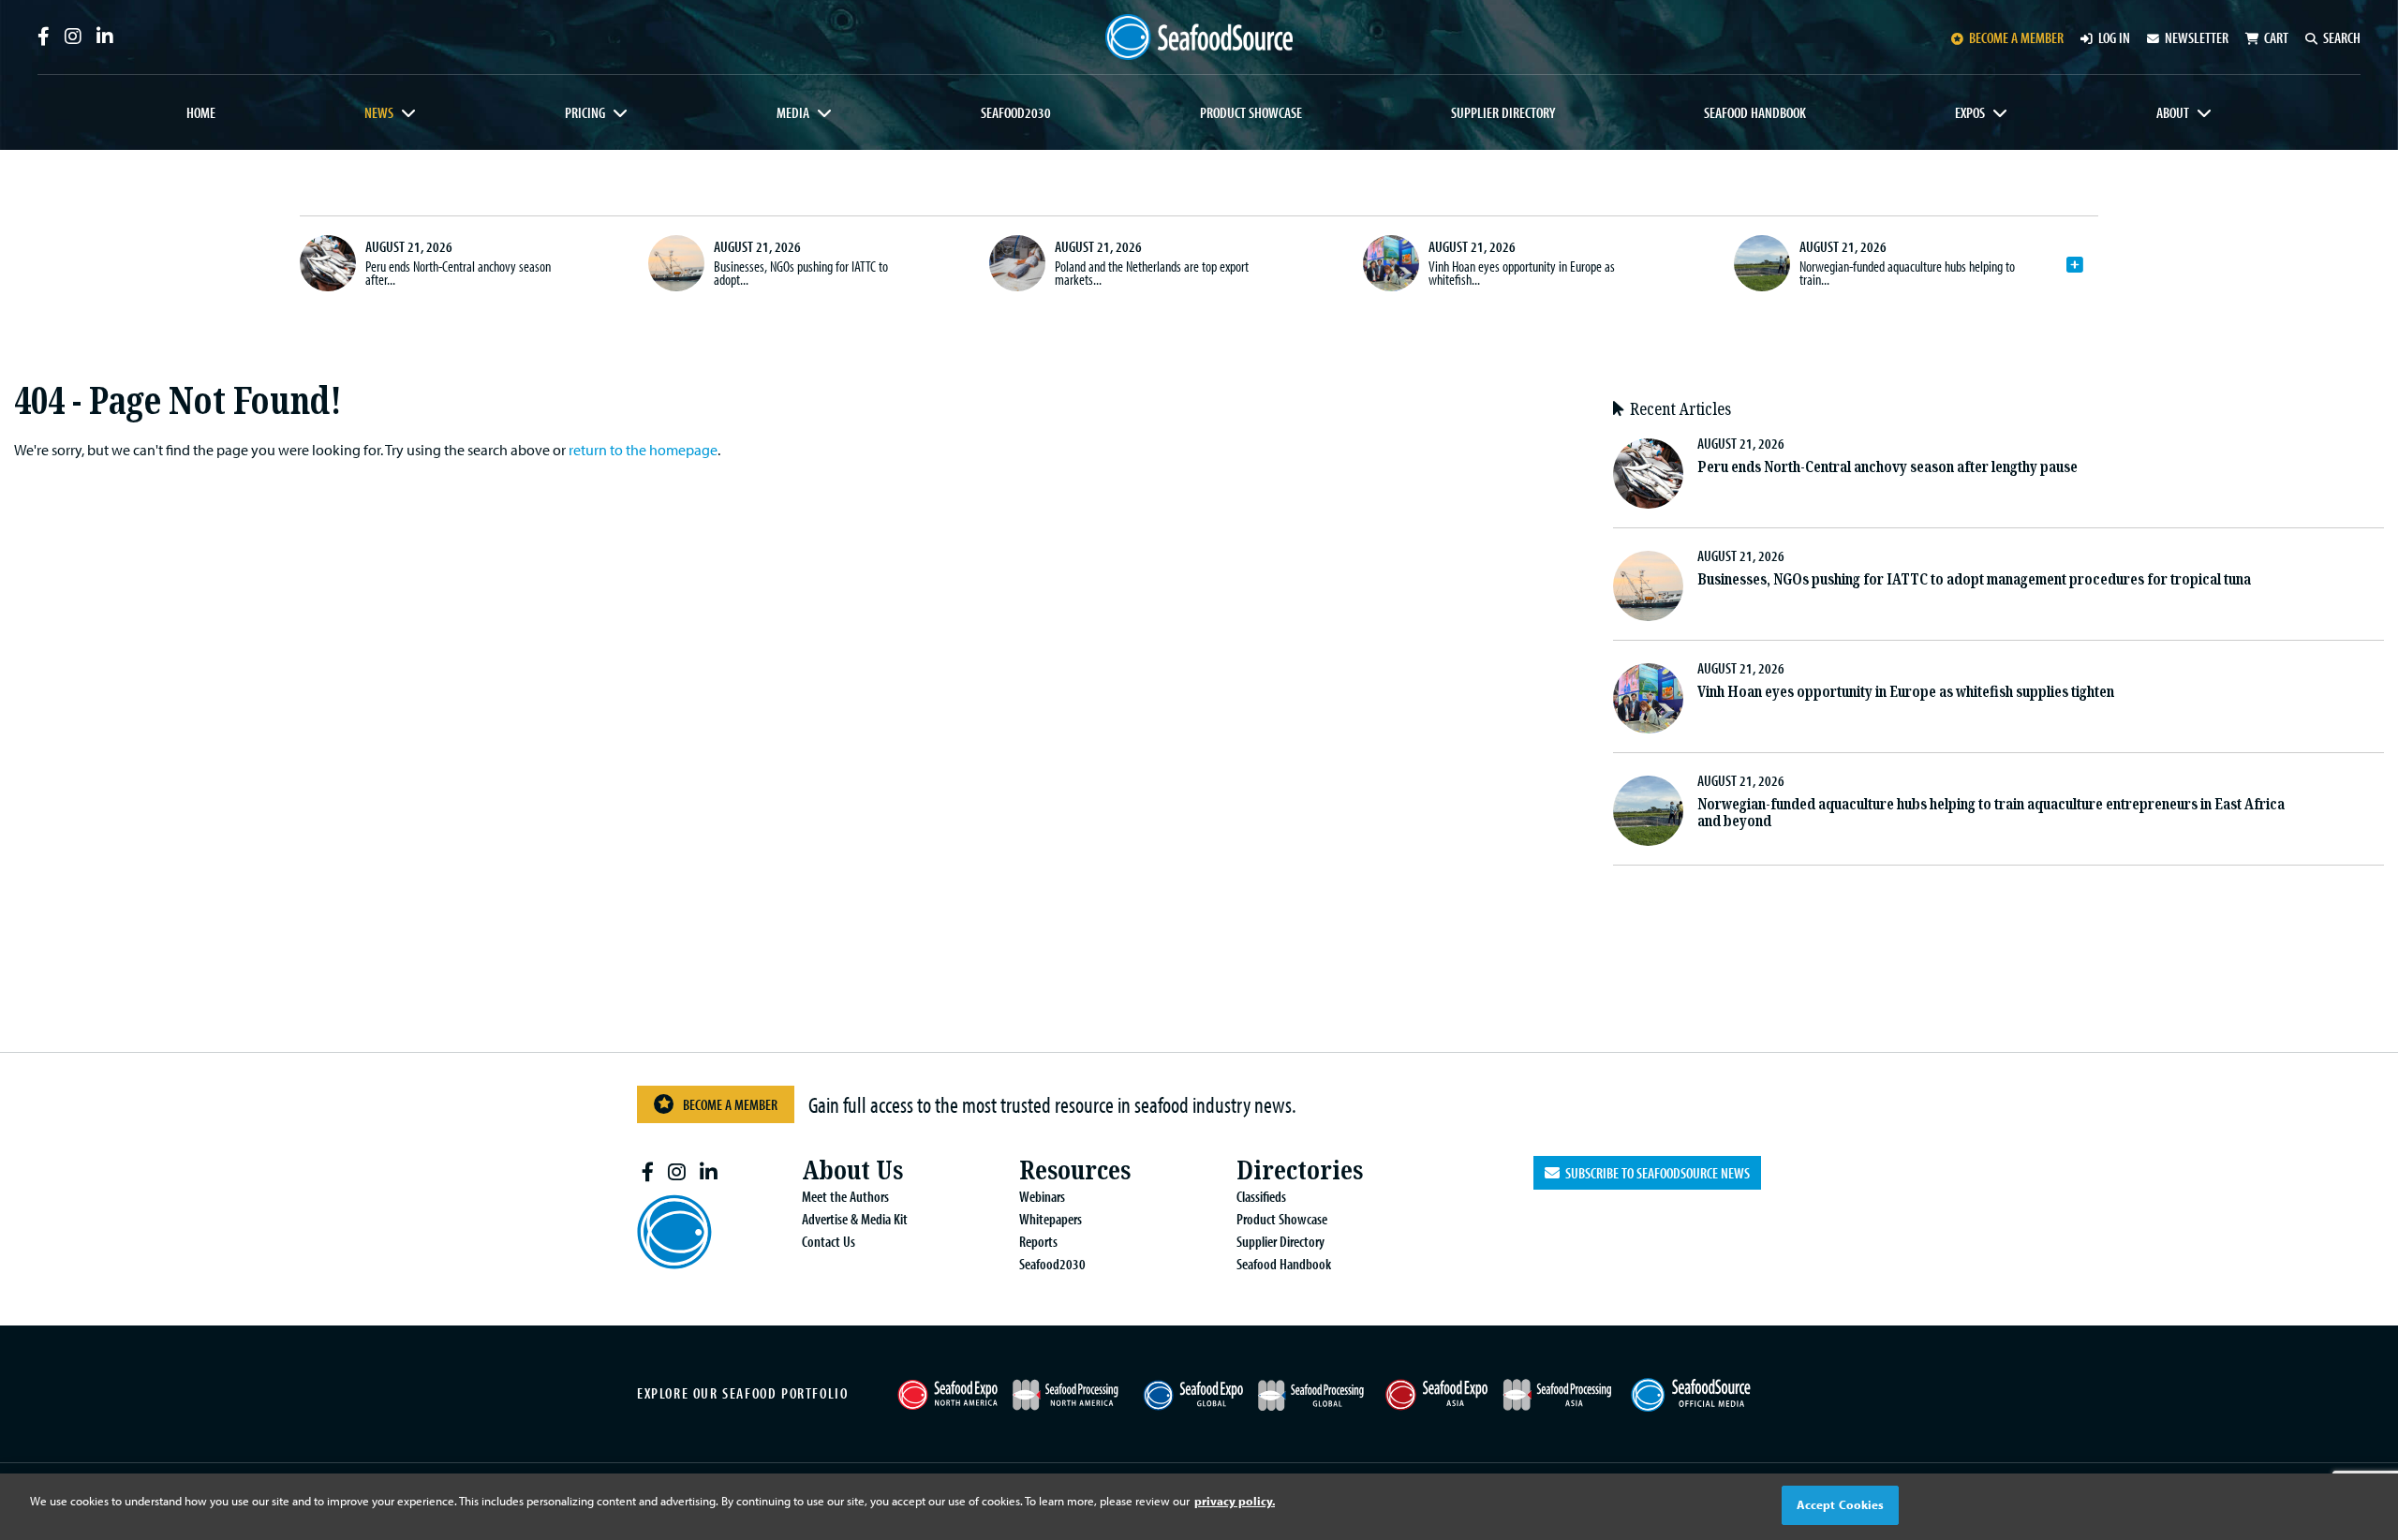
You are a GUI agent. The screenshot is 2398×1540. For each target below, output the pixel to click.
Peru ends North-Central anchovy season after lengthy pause (1887, 467)
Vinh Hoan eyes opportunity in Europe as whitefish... (1522, 273)
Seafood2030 (1016, 112)
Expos (1970, 112)
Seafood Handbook (1755, 112)
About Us (852, 1170)
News (379, 112)
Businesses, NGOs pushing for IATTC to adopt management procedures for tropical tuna (1974, 579)
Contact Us (829, 1241)
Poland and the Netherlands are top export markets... (1152, 273)
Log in (2114, 37)
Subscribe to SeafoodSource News (1655, 1173)
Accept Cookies (1841, 1504)
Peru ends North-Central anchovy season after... (458, 273)
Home (201, 112)
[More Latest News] (2075, 265)
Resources (1075, 1170)
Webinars (1042, 1196)
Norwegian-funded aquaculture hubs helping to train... (1907, 273)
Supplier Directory (1503, 112)
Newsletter (2197, 37)
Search (2342, 37)
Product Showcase (1251, 112)
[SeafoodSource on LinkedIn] (105, 37)
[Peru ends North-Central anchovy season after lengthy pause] (328, 263)
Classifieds (1261, 1196)
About (2173, 112)
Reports (1038, 1241)
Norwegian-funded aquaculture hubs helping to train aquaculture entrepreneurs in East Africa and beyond (1991, 813)
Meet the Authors (845, 1196)
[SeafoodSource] (1199, 37)
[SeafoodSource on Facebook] (44, 37)
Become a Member (730, 1104)
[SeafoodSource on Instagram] (73, 37)
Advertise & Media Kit (855, 1219)
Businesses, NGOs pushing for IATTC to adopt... (801, 273)
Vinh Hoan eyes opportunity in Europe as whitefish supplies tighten (1906, 692)
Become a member (2016, 37)
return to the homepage (643, 450)
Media (793, 112)
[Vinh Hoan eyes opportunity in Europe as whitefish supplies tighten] (1391, 263)
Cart (2276, 37)
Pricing (585, 112)
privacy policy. (1235, 1501)
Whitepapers (1051, 1219)
